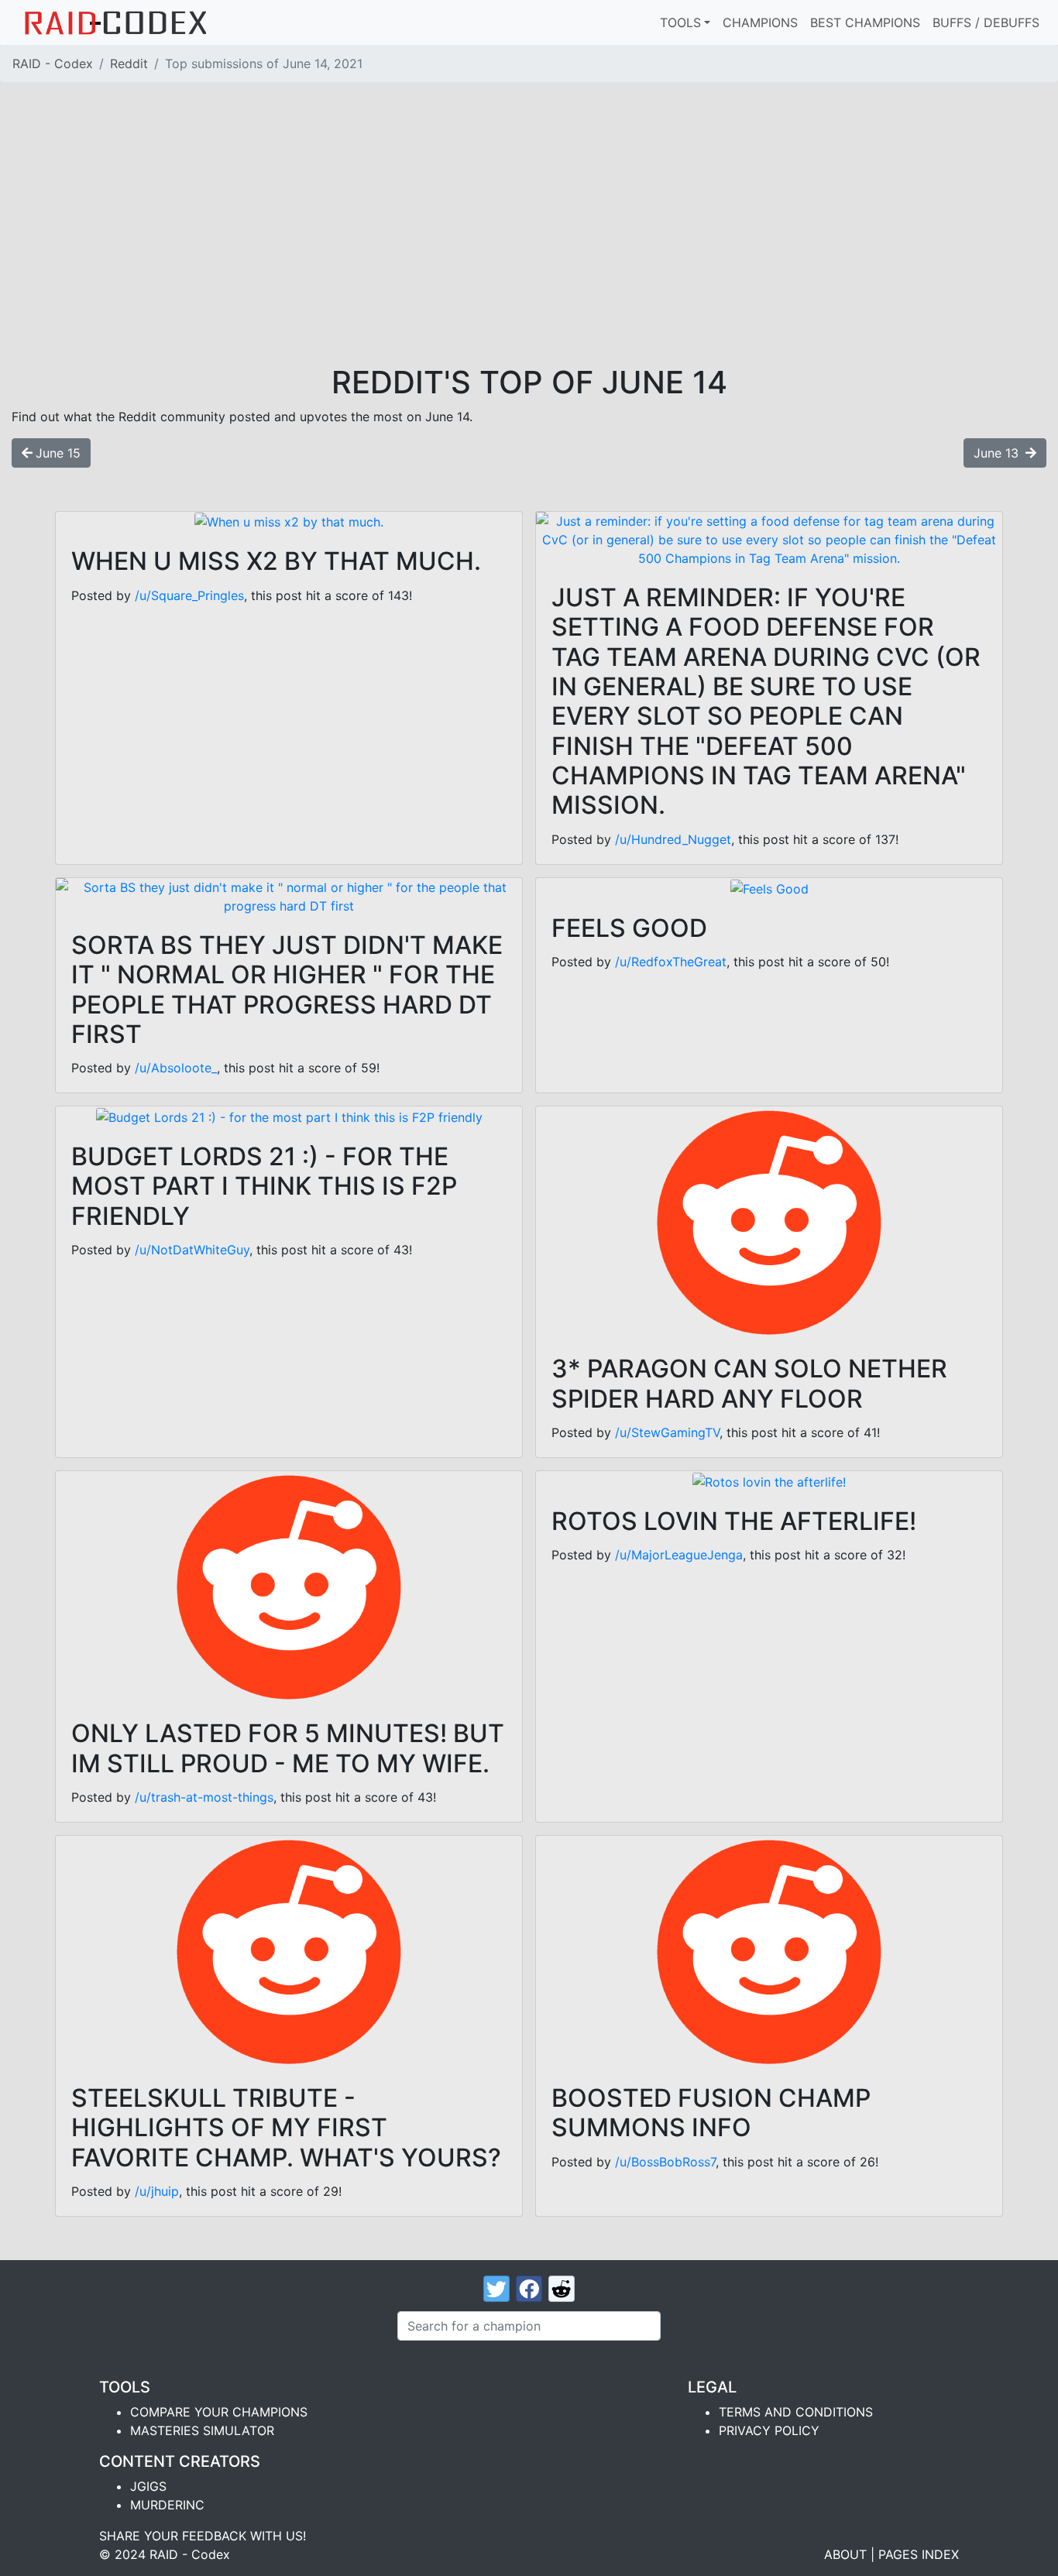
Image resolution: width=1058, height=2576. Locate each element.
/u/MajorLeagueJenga (679, 1555)
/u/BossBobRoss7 (665, 2162)
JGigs (148, 2486)
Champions (760, 22)
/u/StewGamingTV (667, 1432)
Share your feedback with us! (203, 2536)
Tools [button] (680, 22)
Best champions (865, 22)
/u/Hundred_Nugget (673, 839)
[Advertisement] (529, 248)
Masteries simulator (202, 2430)
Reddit (129, 63)
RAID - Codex (53, 63)
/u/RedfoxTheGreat (671, 962)
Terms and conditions (796, 2412)
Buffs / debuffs (986, 22)
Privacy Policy (769, 2430)
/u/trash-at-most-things (204, 1797)
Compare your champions (219, 2412)
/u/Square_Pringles (189, 595)
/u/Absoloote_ (176, 1068)
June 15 (58, 453)
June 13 (998, 453)
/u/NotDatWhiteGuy (192, 1250)
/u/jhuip (157, 2191)
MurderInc (167, 2505)
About (845, 2554)
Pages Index (919, 2554)
